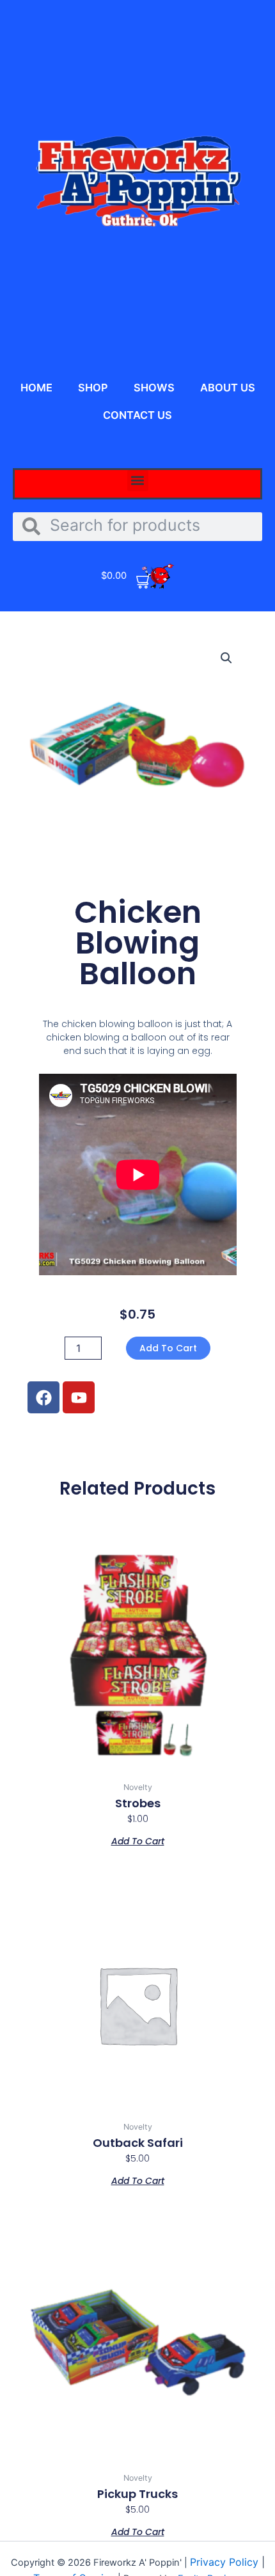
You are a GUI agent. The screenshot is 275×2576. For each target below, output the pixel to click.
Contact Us (137, 415)
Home (36, 388)
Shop (93, 388)
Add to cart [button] (138, 1840)
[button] (138, 481)
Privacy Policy (226, 2562)
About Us (228, 388)
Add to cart (168, 1348)
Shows (154, 388)
